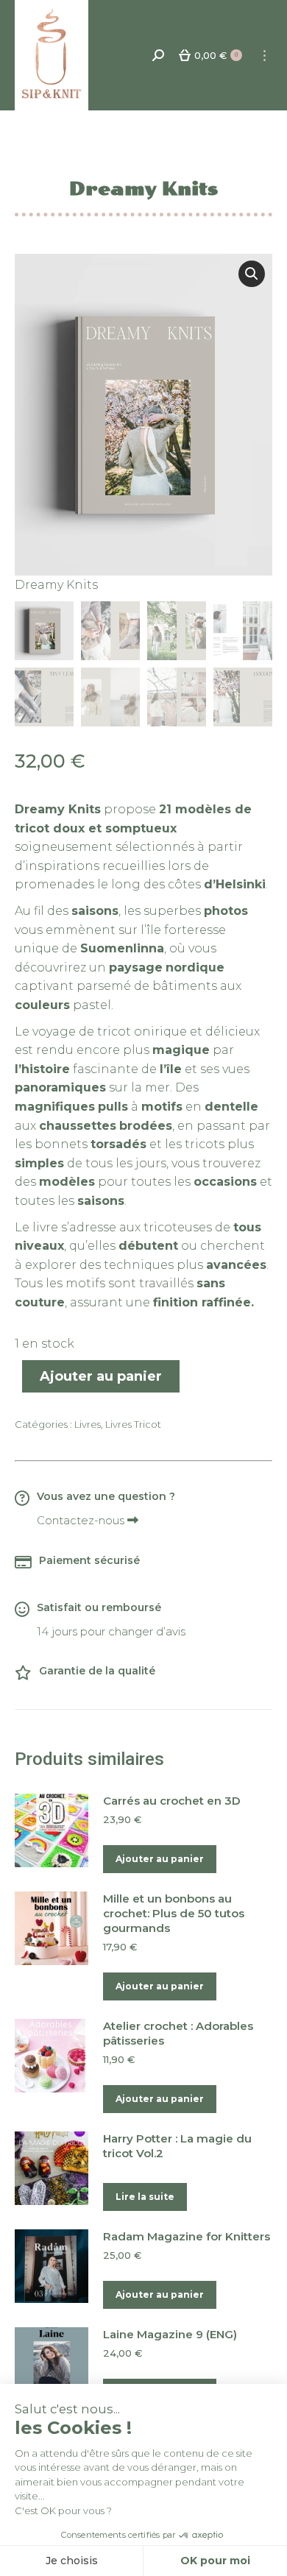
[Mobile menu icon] (265, 56)
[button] (252, 274)
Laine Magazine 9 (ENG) (170, 2334)
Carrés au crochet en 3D (172, 1801)
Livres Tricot (133, 1424)
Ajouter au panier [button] (160, 1859)
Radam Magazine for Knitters (187, 2236)
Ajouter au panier (101, 1376)
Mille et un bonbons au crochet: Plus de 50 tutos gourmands (174, 1913)
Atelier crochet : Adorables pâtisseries (178, 2033)
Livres (88, 1424)
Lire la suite (145, 2197)
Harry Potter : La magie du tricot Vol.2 (177, 2146)
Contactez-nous (82, 1520)
